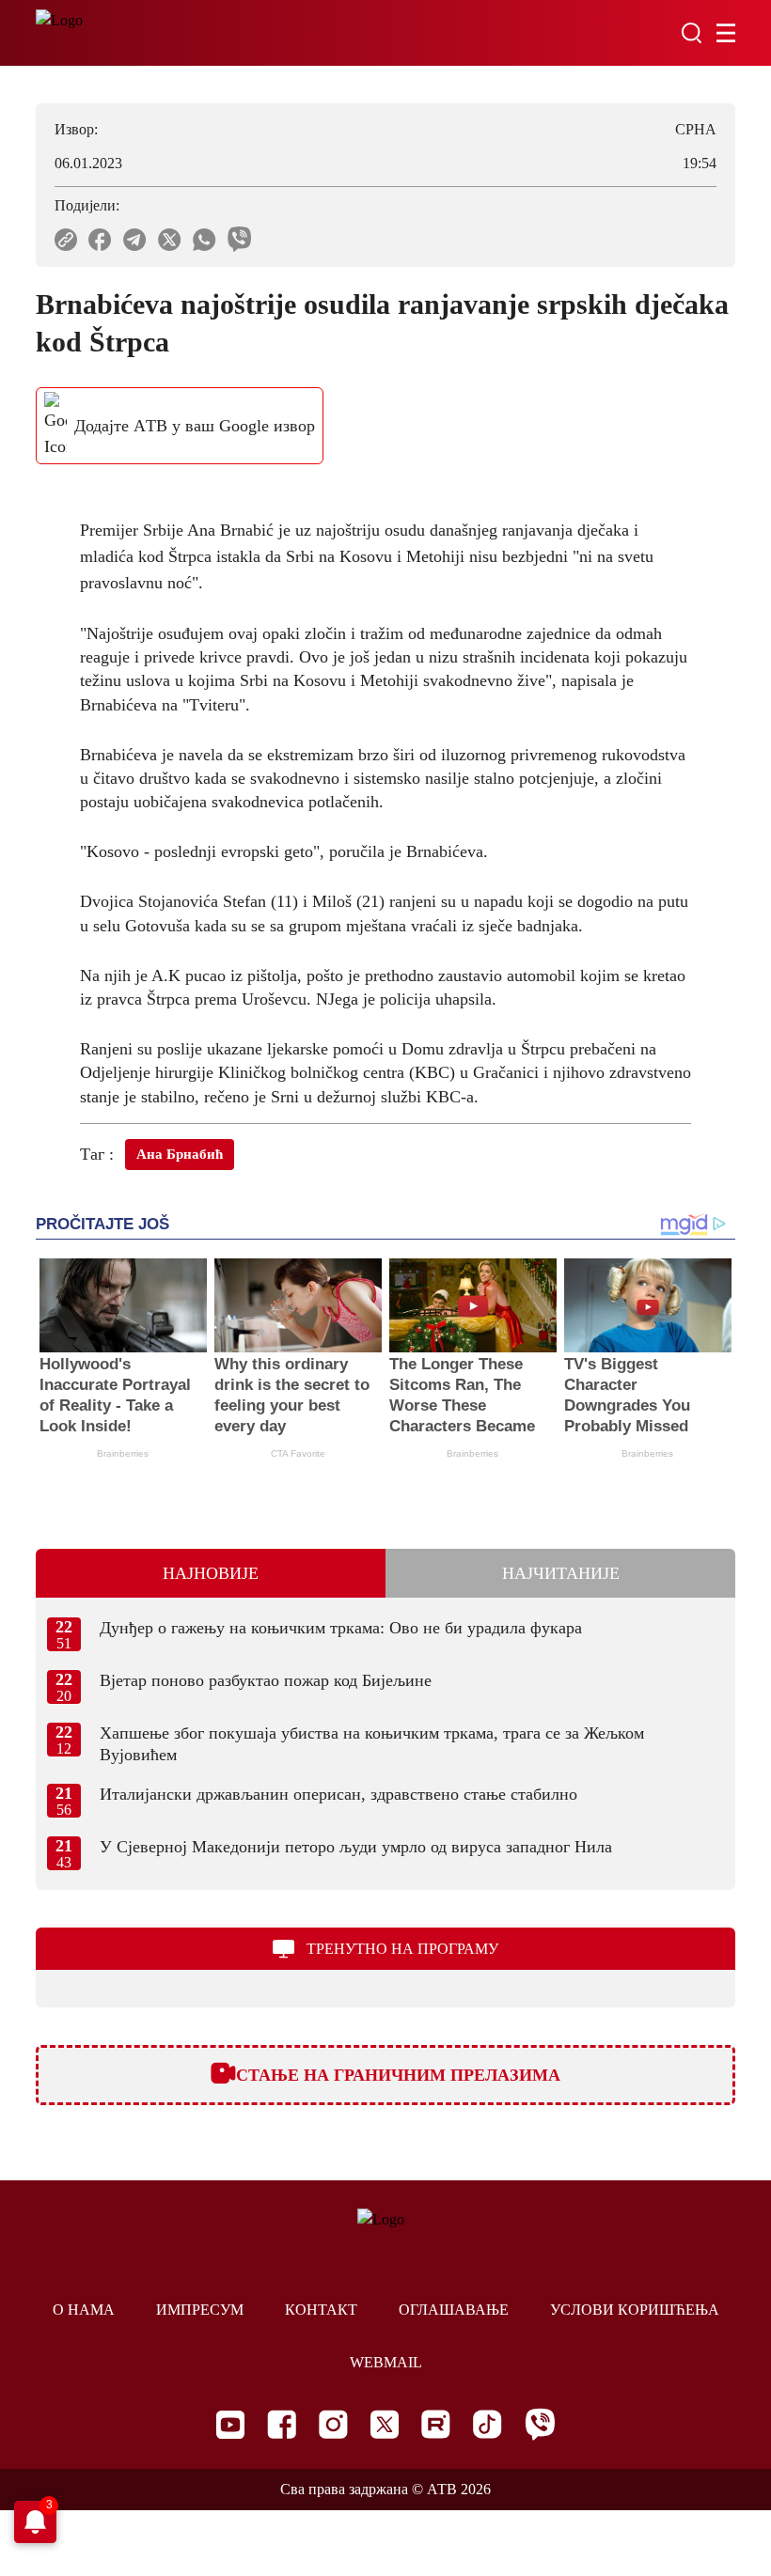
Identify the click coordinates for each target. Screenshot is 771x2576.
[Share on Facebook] (100, 240)
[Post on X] (170, 240)
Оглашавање (454, 2310)
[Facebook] (282, 2424)
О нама (84, 2310)
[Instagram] (333, 2424)
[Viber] (540, 2424)
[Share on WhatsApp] (205, 240)
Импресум (200, 2310)
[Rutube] (436, 2424)
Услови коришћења (635, 2310)
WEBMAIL (386, 2362)
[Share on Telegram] (135, 240)
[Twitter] (385, 2424)
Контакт (321, 2310)
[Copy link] (66, 240)
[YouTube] (230, 2425)
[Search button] (691, 33)
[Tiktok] (488, 2424)
